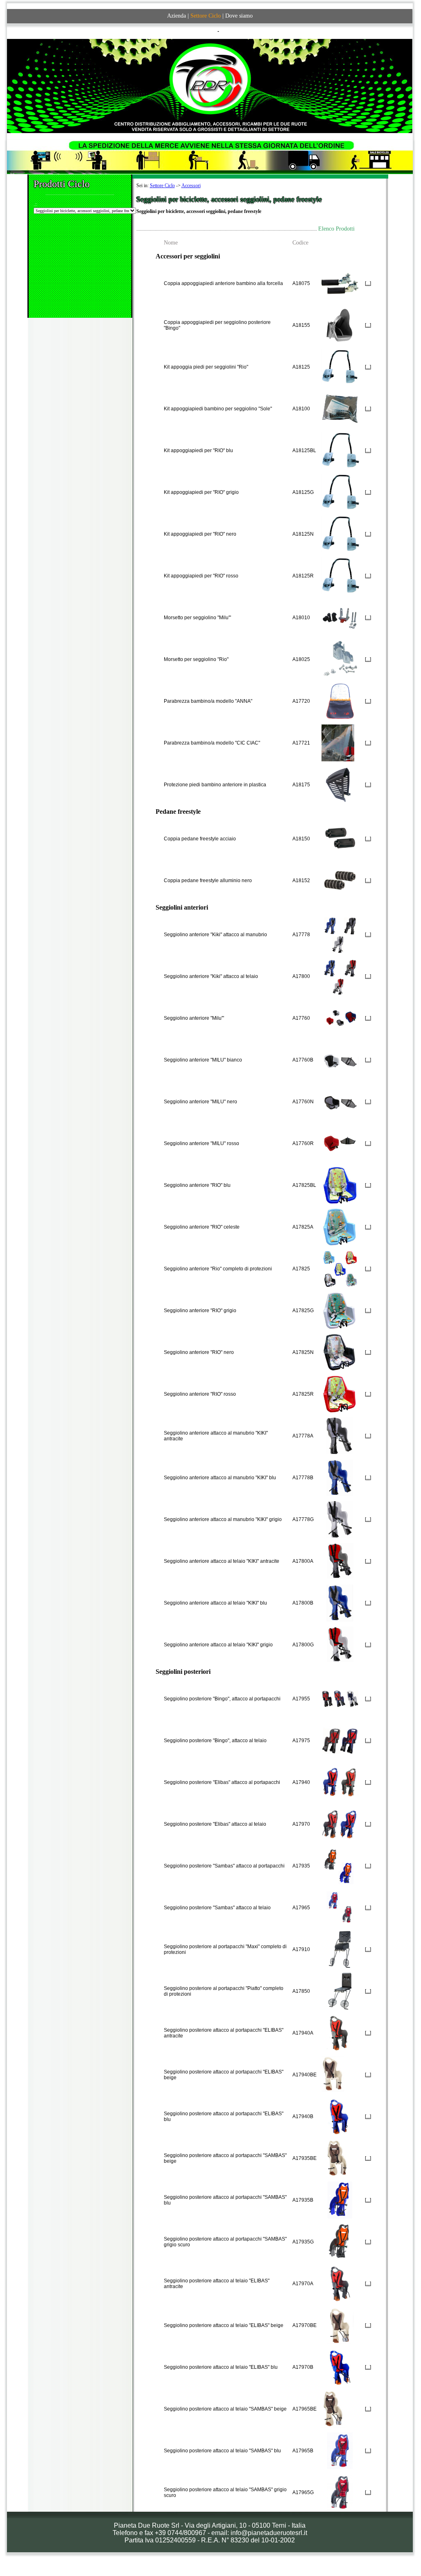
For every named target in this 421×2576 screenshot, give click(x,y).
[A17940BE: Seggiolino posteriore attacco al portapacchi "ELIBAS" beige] (333, 2073)
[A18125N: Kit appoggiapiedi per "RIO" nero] (341, 532)
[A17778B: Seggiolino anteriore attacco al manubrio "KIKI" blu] (340, 1476)
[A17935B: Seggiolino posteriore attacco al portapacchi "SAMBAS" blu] (340, 2198)
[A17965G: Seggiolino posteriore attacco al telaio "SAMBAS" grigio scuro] (340, 2491)
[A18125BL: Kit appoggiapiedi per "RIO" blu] (341, 449)
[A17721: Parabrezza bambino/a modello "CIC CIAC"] (338, 741)
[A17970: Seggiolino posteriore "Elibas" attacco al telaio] (340, 1822)
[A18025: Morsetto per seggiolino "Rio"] (340, 658)
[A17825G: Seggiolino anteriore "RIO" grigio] (339, 1309)
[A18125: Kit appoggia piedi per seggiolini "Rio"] (340, 365)
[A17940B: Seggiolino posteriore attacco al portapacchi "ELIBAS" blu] (340, 2115)
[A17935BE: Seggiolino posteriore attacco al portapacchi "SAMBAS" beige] (336, 2157)
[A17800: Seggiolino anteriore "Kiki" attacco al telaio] (340, 975)
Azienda (177, 16)
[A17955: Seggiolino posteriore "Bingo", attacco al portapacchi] (340, 1697)
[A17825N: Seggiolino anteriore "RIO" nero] (339, 1351)
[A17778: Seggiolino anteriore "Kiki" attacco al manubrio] (340, 933)
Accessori (191, 186)
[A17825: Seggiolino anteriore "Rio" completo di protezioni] (340, 1267)
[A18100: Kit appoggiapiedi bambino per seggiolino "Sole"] (340, 407)
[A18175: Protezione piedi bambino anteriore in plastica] (340, 783)
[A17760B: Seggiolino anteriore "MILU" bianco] (340, 1058)
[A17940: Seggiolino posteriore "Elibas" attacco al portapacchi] (340, 1781)
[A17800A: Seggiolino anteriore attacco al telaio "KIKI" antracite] (340, 1560)
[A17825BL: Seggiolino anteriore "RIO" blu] (340, 1184)
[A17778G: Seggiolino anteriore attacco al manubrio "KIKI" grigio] (340, 1518)
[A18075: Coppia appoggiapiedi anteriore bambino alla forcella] (340, 282)
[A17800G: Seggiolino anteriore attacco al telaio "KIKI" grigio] (340, 1643)
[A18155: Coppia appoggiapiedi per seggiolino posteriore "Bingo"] (340, 324)
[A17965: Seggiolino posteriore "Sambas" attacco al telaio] (340, 1906)
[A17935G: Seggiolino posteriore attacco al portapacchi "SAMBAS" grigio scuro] (340, 2240)
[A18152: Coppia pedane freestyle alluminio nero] (340, 879)
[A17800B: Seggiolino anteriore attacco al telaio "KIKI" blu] (340, 1601)
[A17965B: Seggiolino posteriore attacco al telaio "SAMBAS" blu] (340, 2449)
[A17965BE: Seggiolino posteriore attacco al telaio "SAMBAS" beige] (333, 2407)
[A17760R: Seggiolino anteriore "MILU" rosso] (340, 1142)
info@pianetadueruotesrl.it (269, 2533)
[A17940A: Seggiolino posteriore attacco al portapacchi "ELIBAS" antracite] (339, 2031)
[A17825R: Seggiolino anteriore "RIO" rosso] (339, 1392)
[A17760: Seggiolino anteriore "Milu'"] (340, 1016)
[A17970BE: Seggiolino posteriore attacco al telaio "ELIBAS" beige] (340, 2324)
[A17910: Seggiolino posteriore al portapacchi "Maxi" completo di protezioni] (340, 1948)
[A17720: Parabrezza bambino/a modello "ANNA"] (340, 699)
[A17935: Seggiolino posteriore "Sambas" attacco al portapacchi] (340, 1864)
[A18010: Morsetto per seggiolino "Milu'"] (340, 616)
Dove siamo (239, 16)
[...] (368, 283)
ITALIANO (205, 31)
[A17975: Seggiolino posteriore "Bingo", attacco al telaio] (340, 1739)
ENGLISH (231, 31)
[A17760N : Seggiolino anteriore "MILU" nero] (340, 1100)
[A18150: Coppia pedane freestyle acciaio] (340, 837)
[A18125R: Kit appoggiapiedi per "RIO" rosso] (341, 574)
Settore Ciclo (162, 186)
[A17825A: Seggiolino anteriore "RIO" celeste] (339, 1225)
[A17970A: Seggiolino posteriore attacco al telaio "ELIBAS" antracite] (340, 2282)
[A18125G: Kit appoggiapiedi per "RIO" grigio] (341, 491)
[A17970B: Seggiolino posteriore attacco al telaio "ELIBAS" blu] (340, 2365)
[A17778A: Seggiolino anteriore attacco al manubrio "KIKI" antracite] (340, 1434)
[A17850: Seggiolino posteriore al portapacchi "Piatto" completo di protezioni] (340, 1990)
